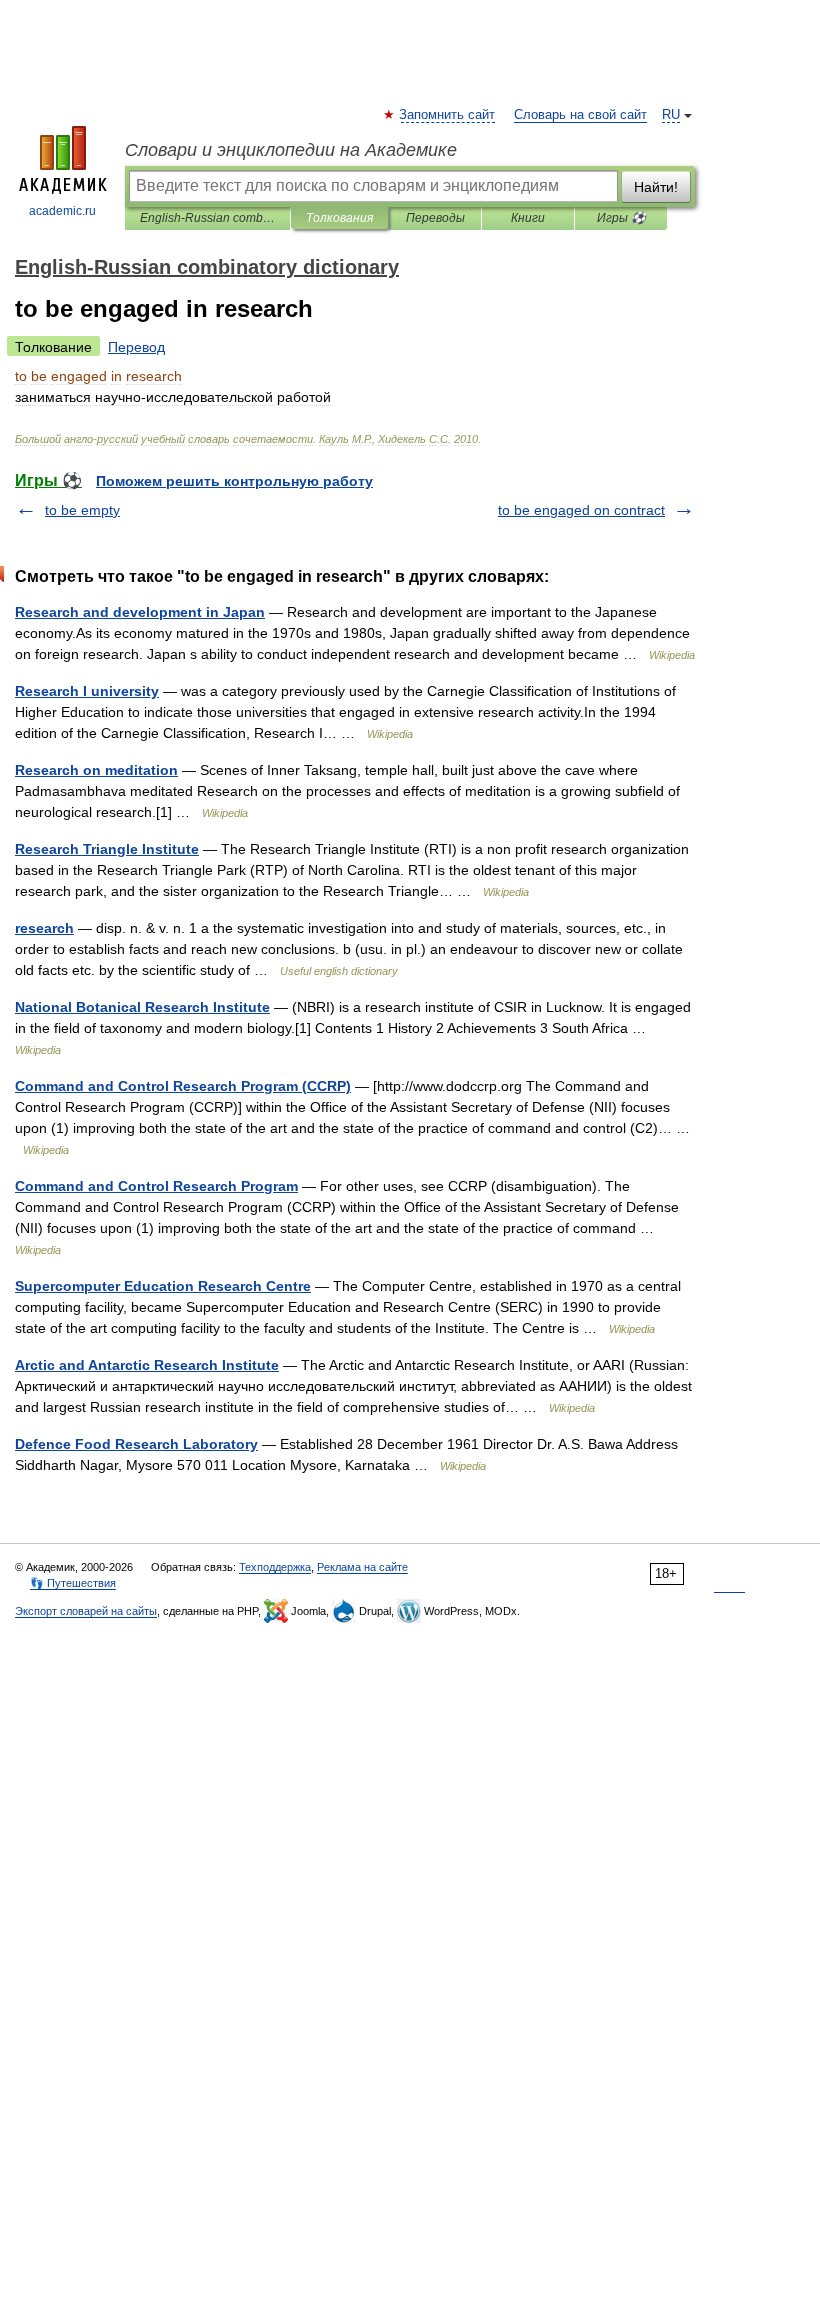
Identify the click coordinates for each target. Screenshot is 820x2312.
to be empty (82, 510)
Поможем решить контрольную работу (234, 481)
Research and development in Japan (140, 612)
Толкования (339, 218)
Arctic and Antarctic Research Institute (147, 1365)
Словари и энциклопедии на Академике (291, 150)
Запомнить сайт (448, 115)
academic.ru (62, 211)
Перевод (136, 347)
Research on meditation (96, 770)
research (44, 928)
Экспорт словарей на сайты (86, 1611)
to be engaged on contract (581, 510)
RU (671, 115)
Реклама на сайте (362, 1567)
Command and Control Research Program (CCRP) (183, 1086)
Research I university (87, 691)
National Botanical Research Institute (142, 1007)
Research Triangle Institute (107, 849)
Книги (528, 218)
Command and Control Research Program (156, 1186)
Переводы (435, 218)
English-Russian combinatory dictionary (207, 218)
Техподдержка (275, 1567)
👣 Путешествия (73, 1583)
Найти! (656, 187)
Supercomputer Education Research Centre (163, 1286)
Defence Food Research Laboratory (136, 1444)
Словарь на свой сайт (580, 115)
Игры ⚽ (621, 218)
